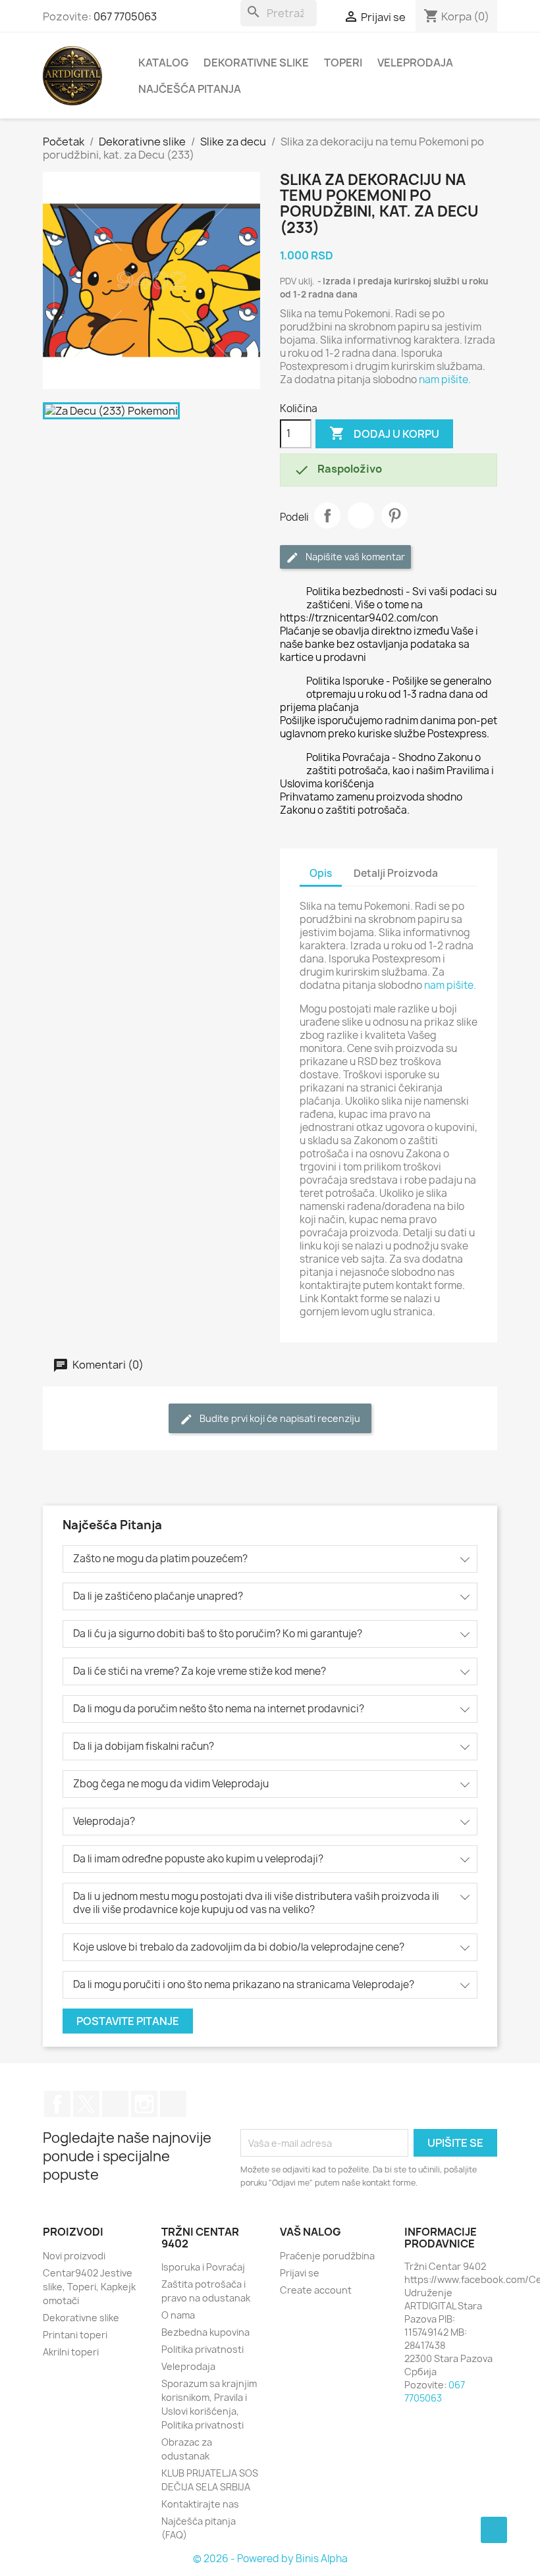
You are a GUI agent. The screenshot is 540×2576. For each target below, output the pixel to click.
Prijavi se (300, 2273)
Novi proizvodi (74, 2256)
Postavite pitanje (128, 2021)
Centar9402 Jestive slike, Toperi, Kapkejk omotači (89, 2287)
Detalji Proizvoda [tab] (396, 873)
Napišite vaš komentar (354, 557)
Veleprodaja (415, 63)
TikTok (173, 2104)
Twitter (86, 2104)
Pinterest (394, 515)
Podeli (327, 515)
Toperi (343, 63)
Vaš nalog (310, 2232)
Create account (316, 2290)
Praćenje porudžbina (327, 2256)
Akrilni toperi (71, 2352)
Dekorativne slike (256, 63)
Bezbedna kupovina (205, 2332)
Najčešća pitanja (190, 89)
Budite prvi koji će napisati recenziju (279, 1418)
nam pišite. (445, 380)
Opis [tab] (321, 873)
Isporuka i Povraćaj (203, 2267)
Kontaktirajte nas (200, 2504)
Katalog (163, 63)
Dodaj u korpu (384, 433)
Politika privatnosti (202, 2349)
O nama (178, 2315)
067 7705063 (125, 16)
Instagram (144, 2104)
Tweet (361, 515)
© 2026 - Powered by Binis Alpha (270, 2559)
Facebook (57, 2104)
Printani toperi (75, 2335)
